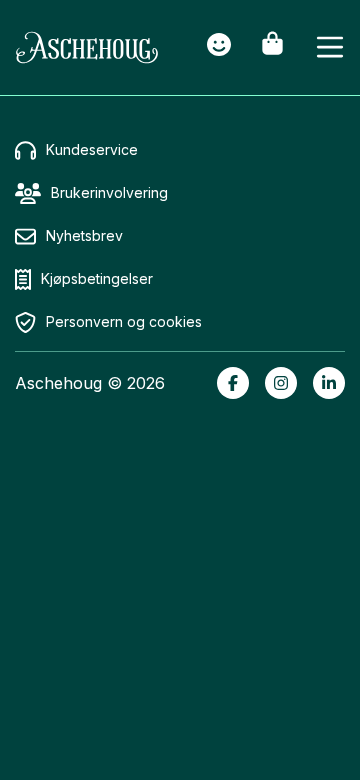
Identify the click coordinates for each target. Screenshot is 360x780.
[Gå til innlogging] (219, 48)
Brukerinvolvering (109, 192)
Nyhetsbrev (84, 235)
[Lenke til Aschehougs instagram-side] (281, 383)
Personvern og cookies (124, 321)
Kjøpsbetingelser (97, 278)
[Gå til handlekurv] (273, 48)
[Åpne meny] (330, 48)
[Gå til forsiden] (87, 47)
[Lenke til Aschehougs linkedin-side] (329, 383)
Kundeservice (92, 149)
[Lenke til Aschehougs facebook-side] (233, 383)
